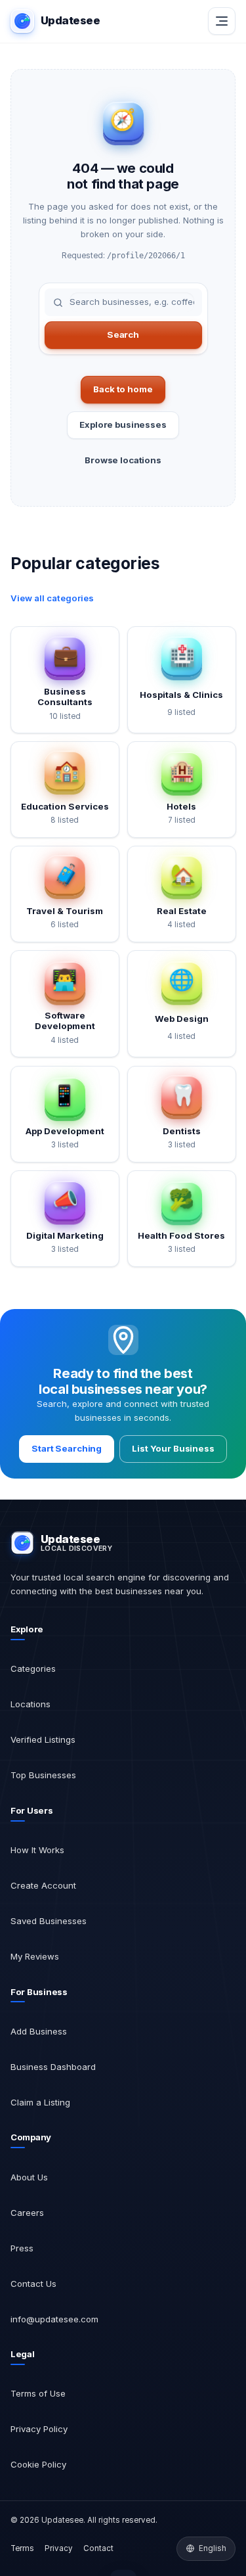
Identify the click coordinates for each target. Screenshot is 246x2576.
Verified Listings (43, 1739)
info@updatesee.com (54, 2319)
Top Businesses (43, 1775)
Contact (98, 2548)
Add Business (39, 2031)
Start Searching (67, 1448)
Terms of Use (38, 2393)
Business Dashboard (53, 2067)
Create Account (43, 1885)
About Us (29, 2177)
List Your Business (173, 1448)
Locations (31, 1704)
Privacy (59, 2548)
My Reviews (35, 1956)
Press (22, 2248)
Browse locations (123, 460)
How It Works (37, 1850)
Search (123, 334)
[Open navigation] (222, 21)
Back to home (123, 389)
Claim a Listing (40, 2102)
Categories (33, 1668)
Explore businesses (123, 425)
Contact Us (33, 2284)
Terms (22, 2548)
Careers (27, 2213)
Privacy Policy (39, 2429)
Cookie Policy (38, 2464)
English (213, 2548)
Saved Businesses (49, 1921)
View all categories (52, 598)
